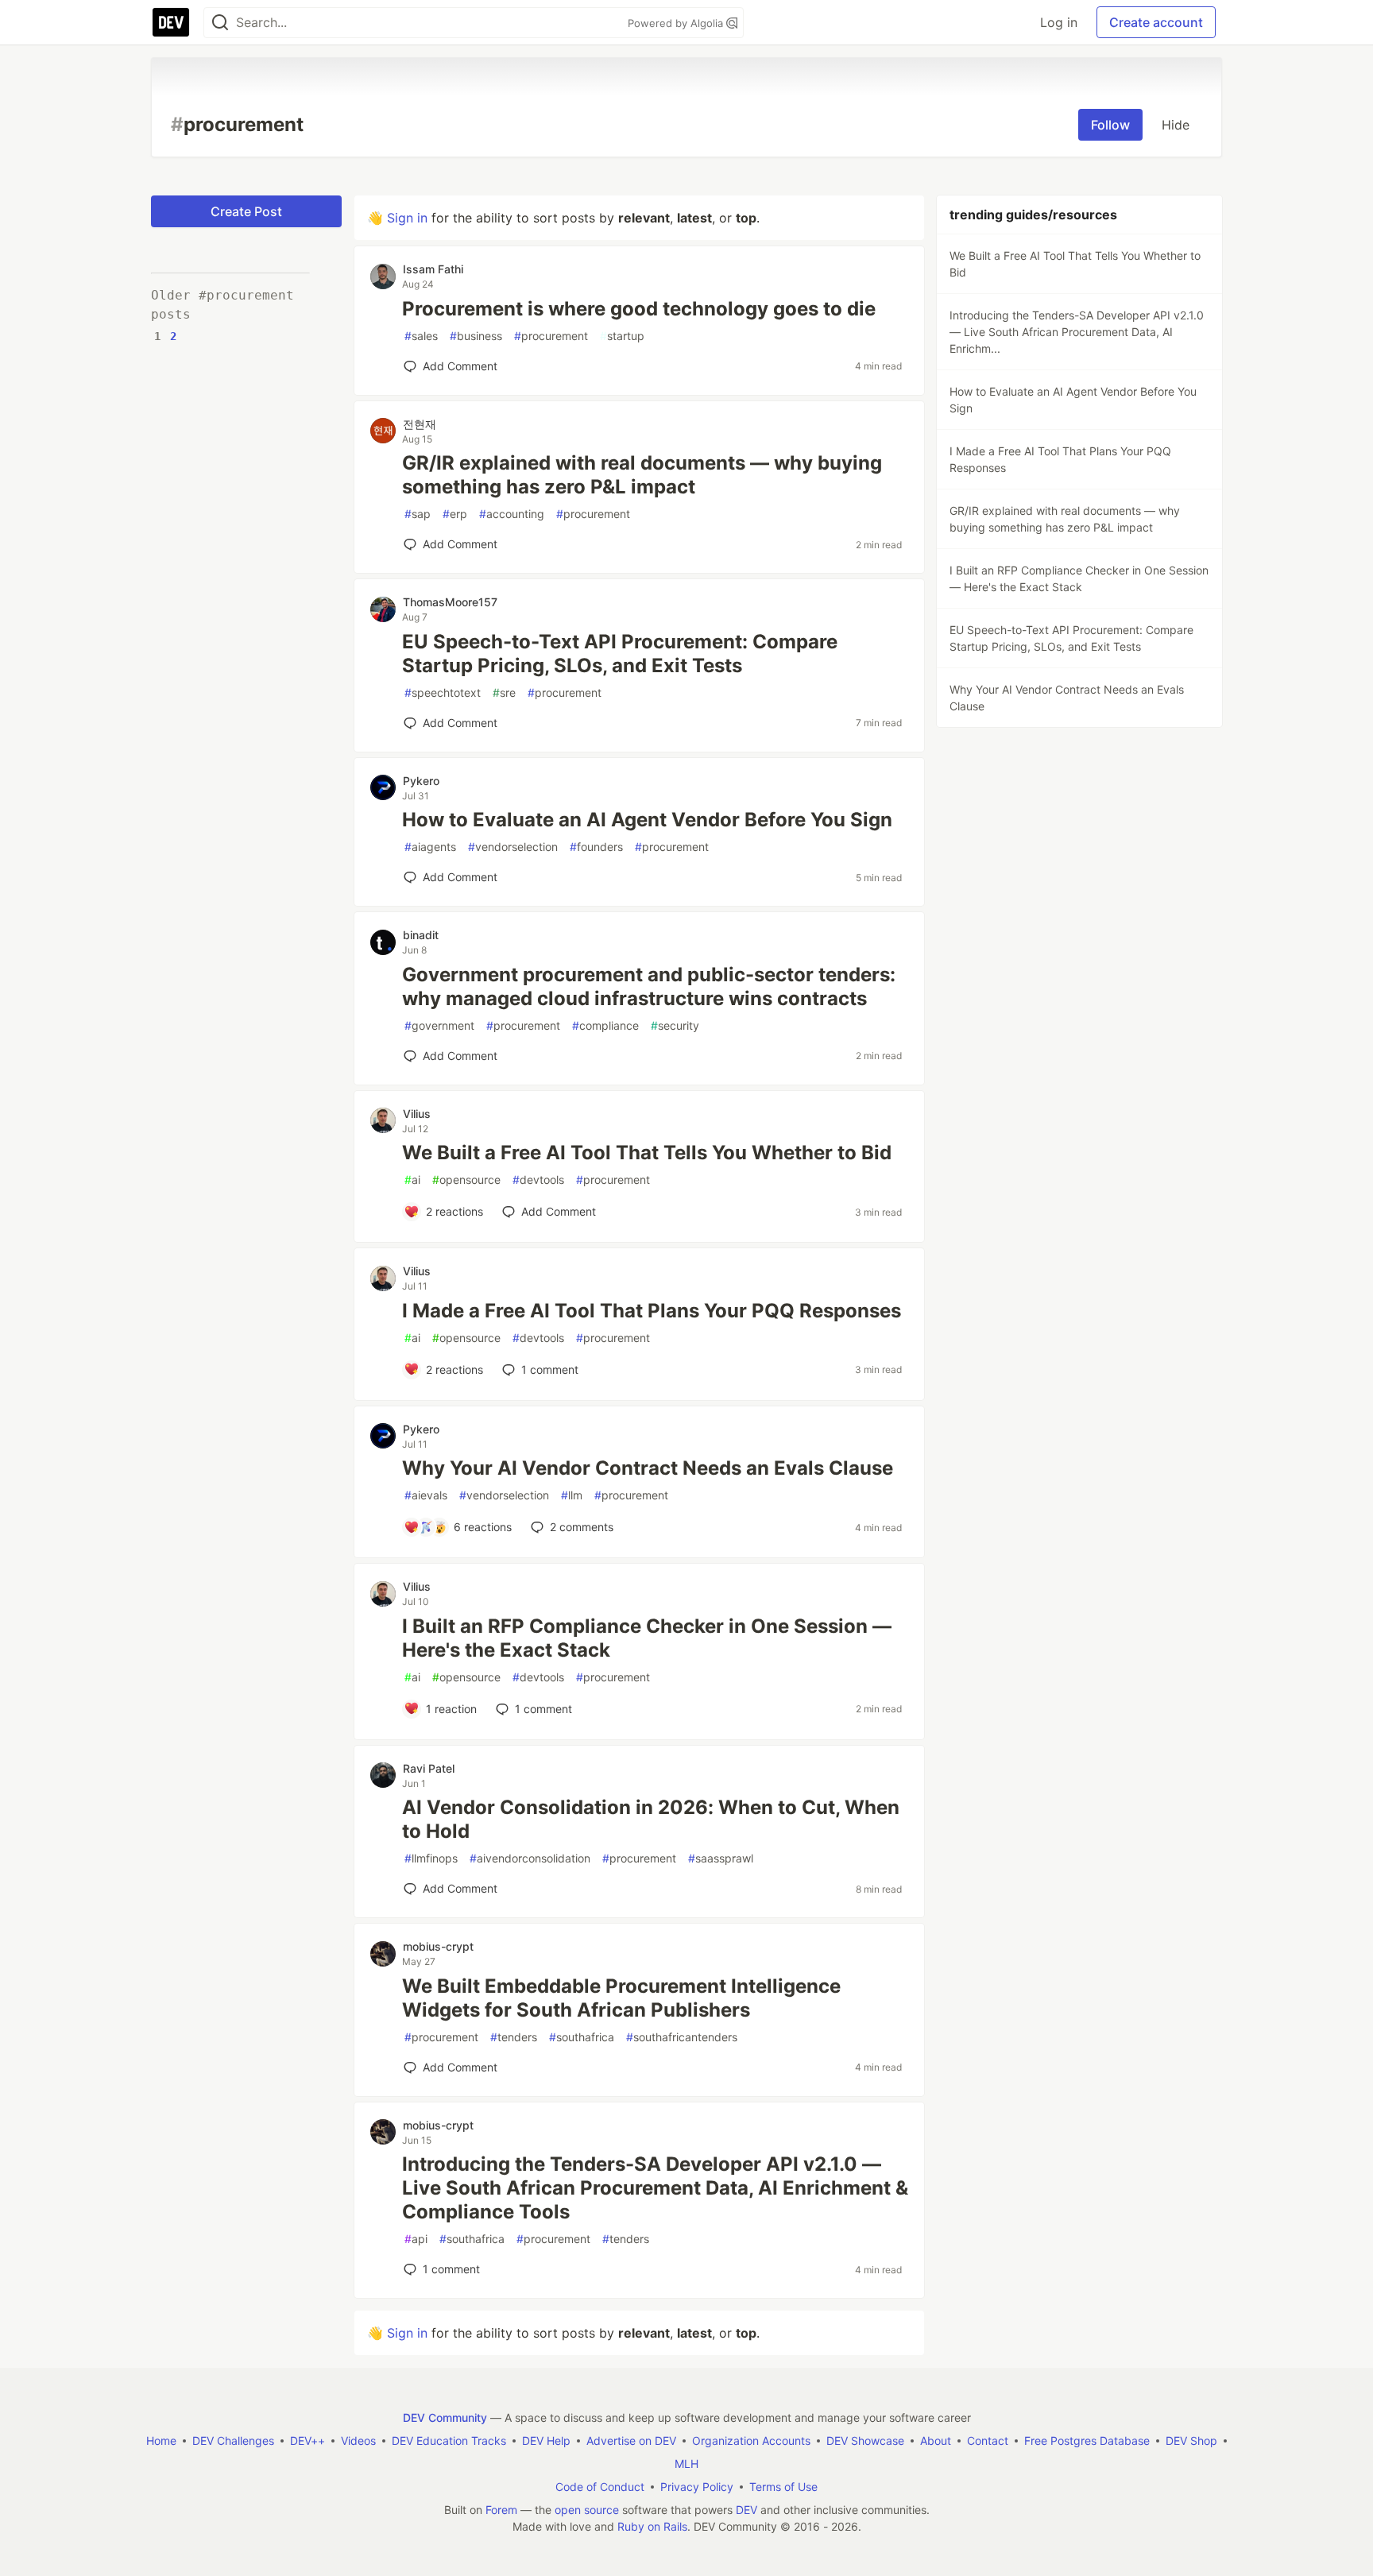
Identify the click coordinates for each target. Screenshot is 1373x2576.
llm (572, 1495)
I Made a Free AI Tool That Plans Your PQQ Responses (652, 1311)
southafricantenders (682, 2037)
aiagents (430, 847)
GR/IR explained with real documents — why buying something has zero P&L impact (642, 475)
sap (418, 514)
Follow (1110, 125)
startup (622, 336)
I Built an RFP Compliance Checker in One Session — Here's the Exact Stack (647, 1638)
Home (161, 2441)
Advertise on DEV (631, 2441)
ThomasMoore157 (450, 602)
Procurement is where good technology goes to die (639, 309)
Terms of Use (783, 2487)
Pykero (421, 781)
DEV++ (307, 2441)
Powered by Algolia (677, 23)
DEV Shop (1191, 2441)
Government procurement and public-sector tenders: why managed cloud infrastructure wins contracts (649, 986)
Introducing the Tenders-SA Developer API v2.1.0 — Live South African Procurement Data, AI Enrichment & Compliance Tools (655, 2188)
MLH (686, 2464)
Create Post (246, 211)
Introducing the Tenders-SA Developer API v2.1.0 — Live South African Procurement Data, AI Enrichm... (1077, 332)
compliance (605, 1025)
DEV (746, 2510)
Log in (1059, 22)
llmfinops (431, 1858)
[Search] (220, 23)
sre (504, 692)
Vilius (417, 1114)
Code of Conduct (600, 2487)
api (416, 2239)
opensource (466, 1180)
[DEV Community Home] (171, 22)
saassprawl (721, 1858)
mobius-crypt (438, 1946)
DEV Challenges (233, 2441)
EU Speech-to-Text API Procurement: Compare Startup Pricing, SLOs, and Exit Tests (620, 654)
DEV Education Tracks (449, 2441)
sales (421, 336)
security (675, 1025)
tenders (514, 2037)
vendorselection (513, 847)
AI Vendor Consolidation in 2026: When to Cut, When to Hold (651, 1819)
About (936, 2441)
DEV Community (445, 2417)
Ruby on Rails (652, 2526)
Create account (1156, 22)
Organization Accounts (751, 2441)
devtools (538, 1180)
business (476, 336)
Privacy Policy (697, 2487)
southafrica (582, 2037)
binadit (421, 935)
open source (587, 2510)
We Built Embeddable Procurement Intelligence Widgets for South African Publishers (621, 1998)
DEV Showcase (865, 2441)
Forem (501, 2510)
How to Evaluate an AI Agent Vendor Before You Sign (647, 820)
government (439, 1025)
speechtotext (443, 692)
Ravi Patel (429, 1768)
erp (455, 514)
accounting (512, 514)
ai (412, 1180)
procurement (551, 336)
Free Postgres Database (1087, 2441)
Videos (358, 2441)
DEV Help (546, 2441)
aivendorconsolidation (530, 1858)
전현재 (420, 424)
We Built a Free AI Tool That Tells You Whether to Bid (647, 1153)
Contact (988, 2441)
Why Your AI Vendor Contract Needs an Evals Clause (648, 1468)
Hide (1176, 125)
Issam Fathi (433, 269)
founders (596, 847)
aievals (426, 1495)
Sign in (407, 218)
